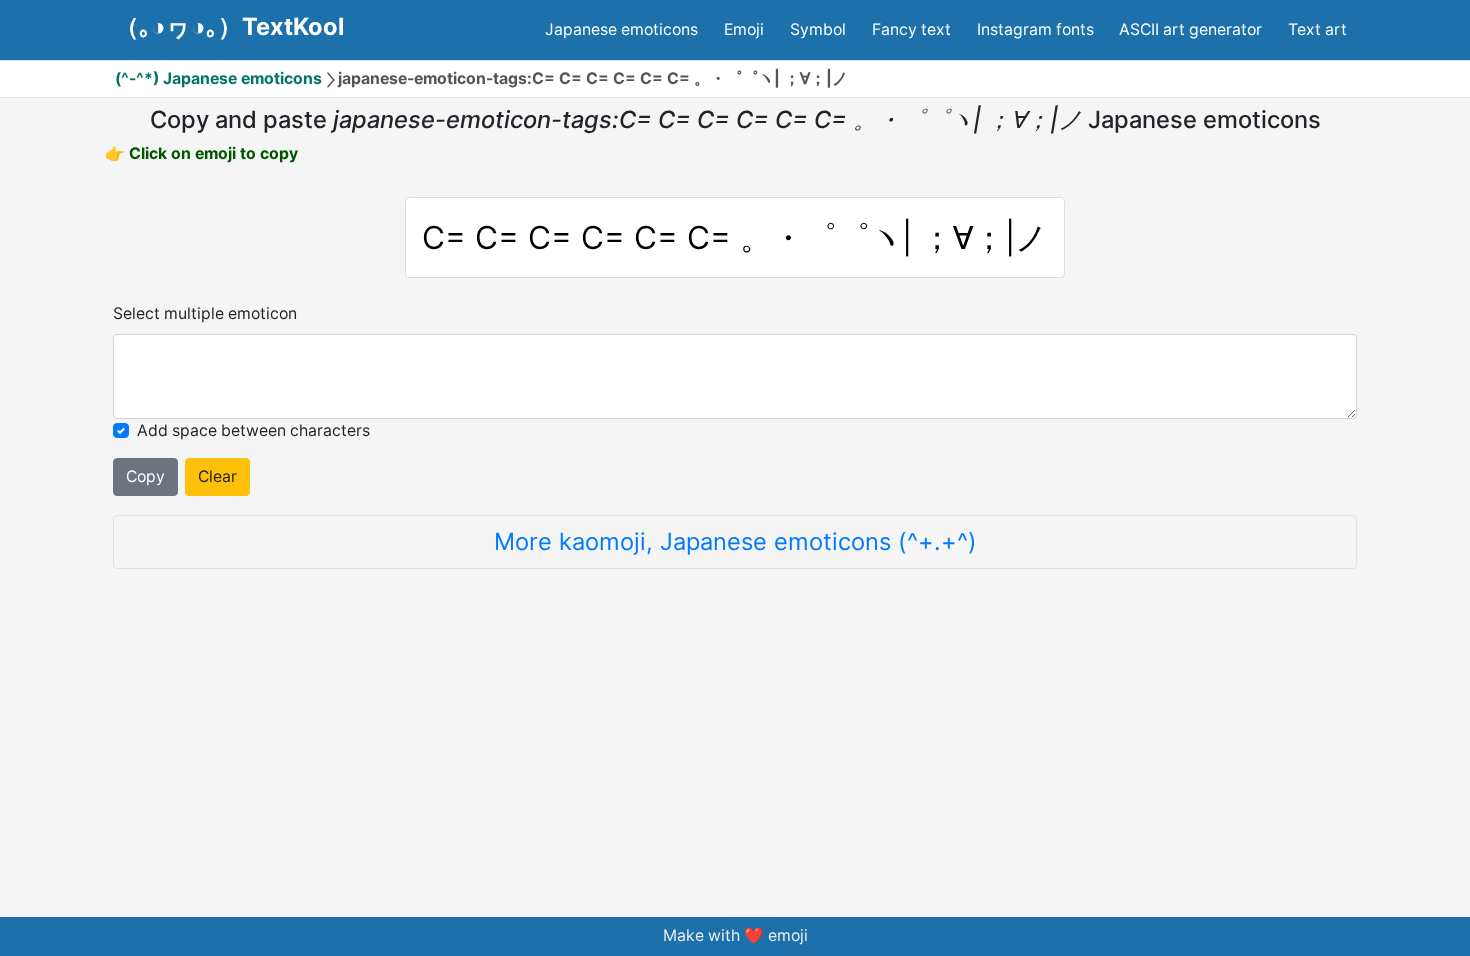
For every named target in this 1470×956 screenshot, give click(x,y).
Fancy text (911, 29)
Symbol (818, 29)
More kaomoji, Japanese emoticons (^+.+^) (735, 541)
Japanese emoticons (621, 29)
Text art (1317, 29)
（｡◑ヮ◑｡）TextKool (229, 27)
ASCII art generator (1190, 29)
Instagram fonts (1035, 29)
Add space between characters (253, 430)
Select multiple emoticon (205, 313)
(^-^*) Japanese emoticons (218, 78)
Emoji (744, 29)
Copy (145, 476)
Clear (217, 476)
